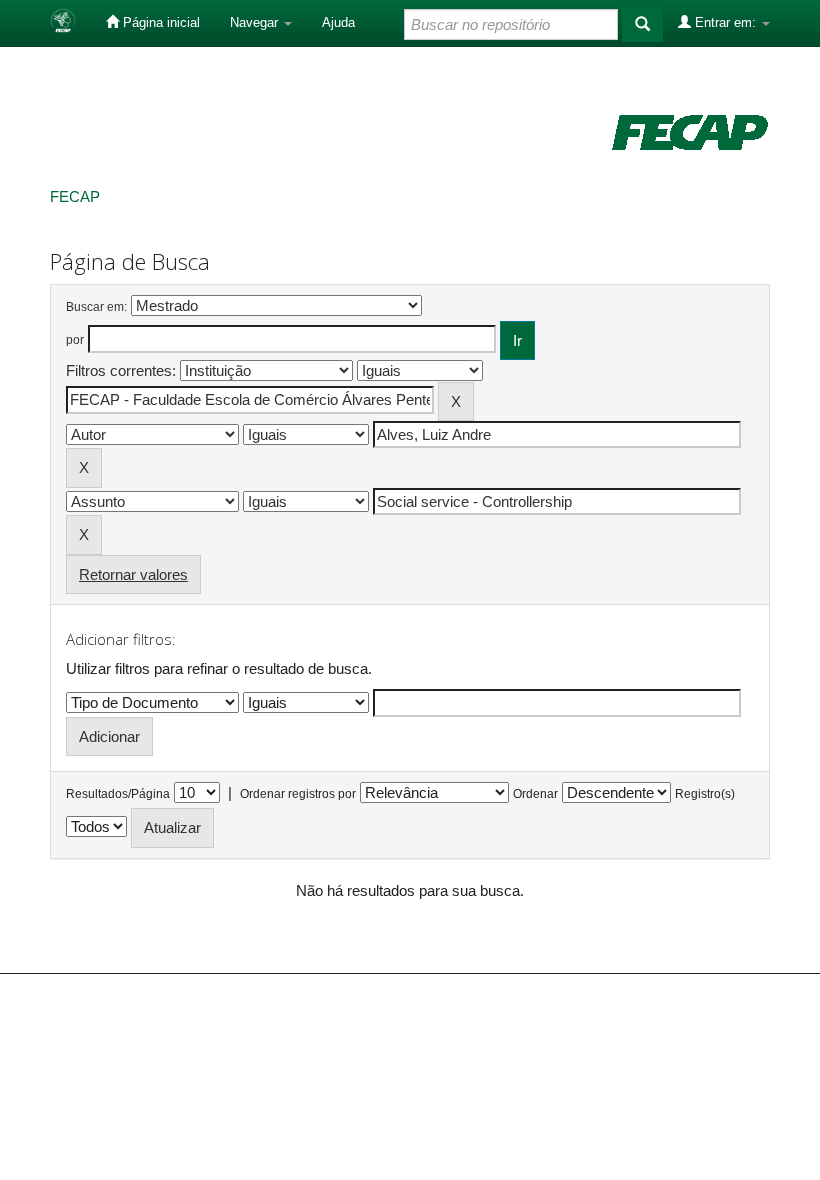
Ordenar (535, 794)
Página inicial (159, 22)
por (75, 340)
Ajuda (338, 22)
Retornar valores (133, 574)
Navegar (256, 22)
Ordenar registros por (298, 794)
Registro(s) (705, 794)
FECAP (75, 196)
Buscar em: (96, 307)
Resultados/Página (118, 794)
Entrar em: (725, 22)
